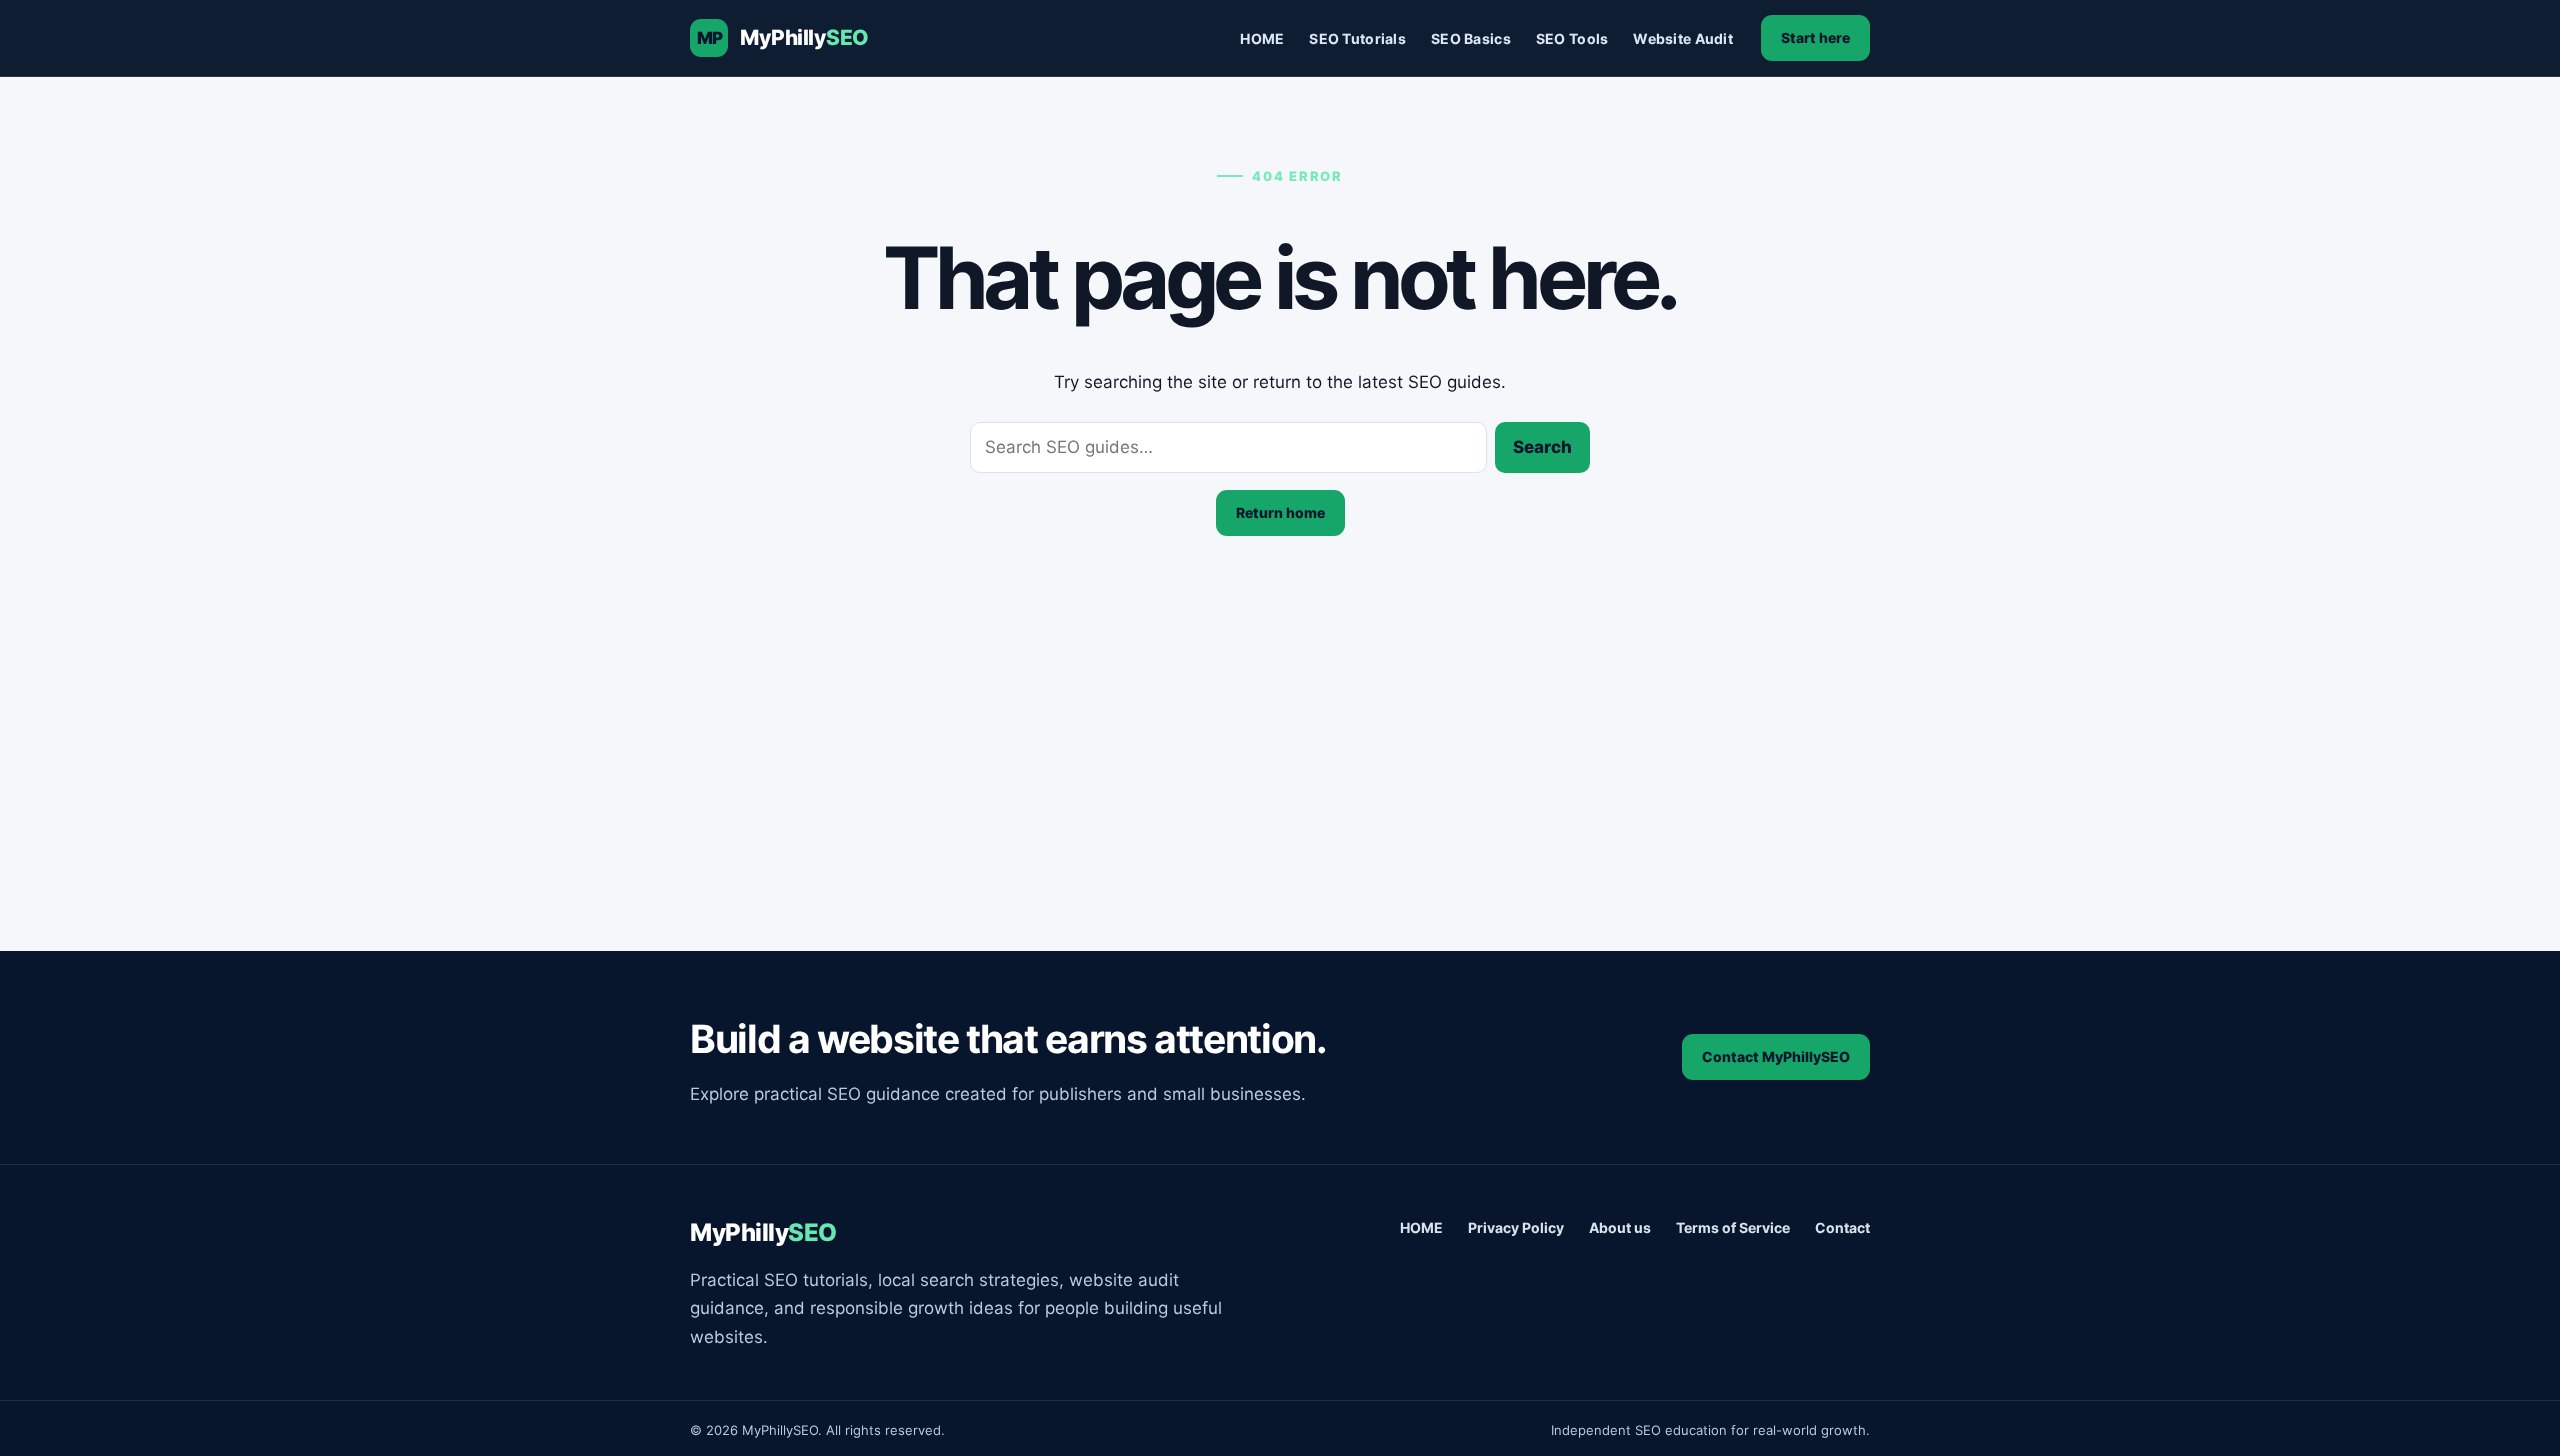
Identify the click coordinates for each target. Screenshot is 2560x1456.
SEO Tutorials (1357, 38)
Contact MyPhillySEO (1776, 1056)
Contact (1842, 1227)
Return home (1280, 512)
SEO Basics (1471, 38)
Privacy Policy (1516, 1227)
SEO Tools (1572, 38)
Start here (1815, 37)
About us (1620, 1227)
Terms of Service (1733, 1227)
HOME (1262, 38)
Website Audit (1683, 38)
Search (1542, 447)
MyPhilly (804, 37)
